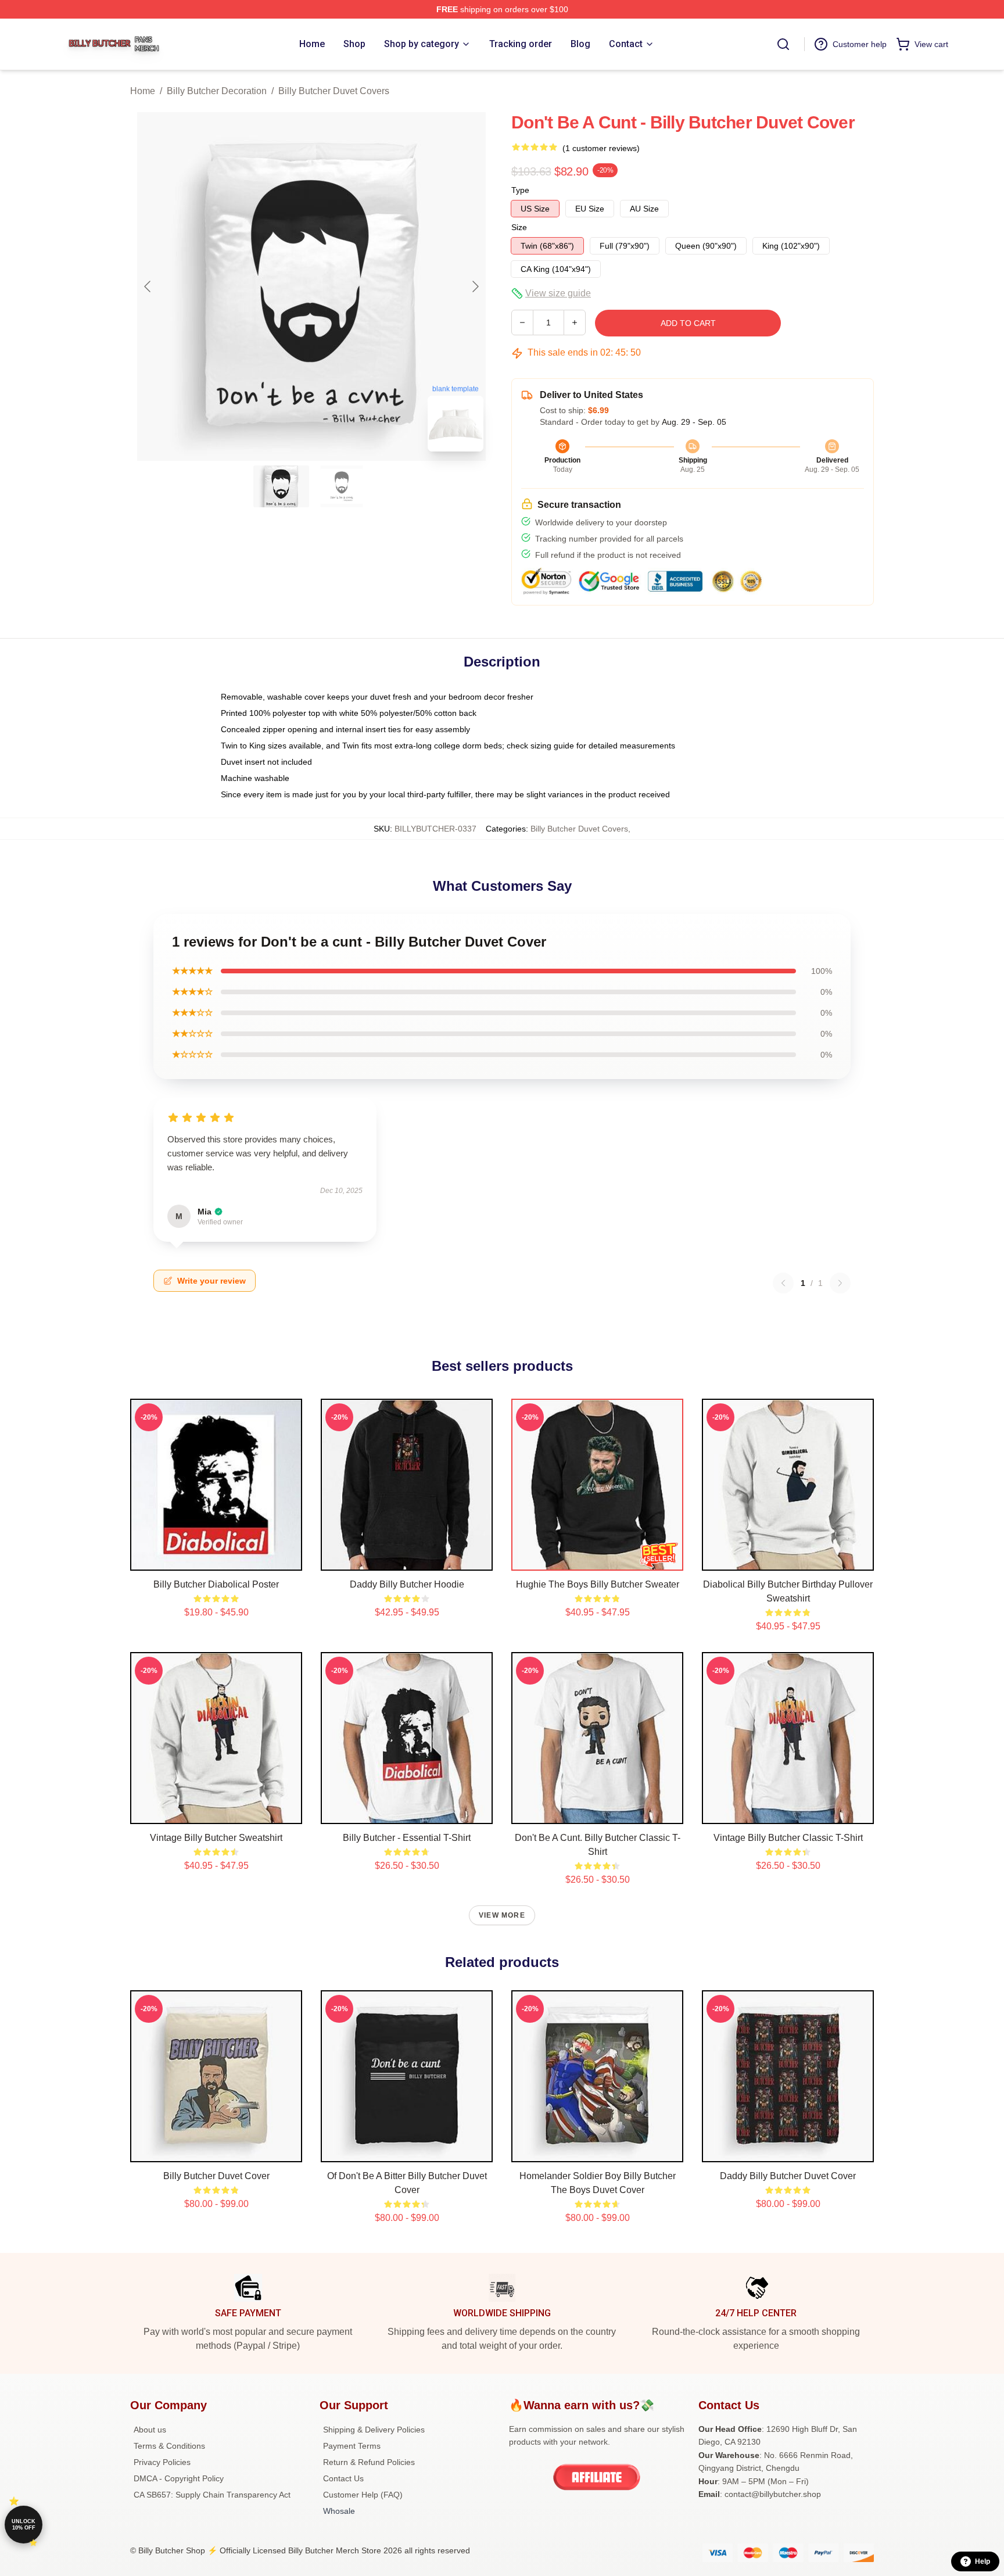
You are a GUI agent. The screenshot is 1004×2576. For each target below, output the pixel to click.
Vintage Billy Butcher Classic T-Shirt (788, 1838)
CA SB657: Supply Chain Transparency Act (212, 2495)
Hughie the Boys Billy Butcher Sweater (598, 1584)
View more (502, 1915)
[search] (783, 44)
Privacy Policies (162, 2462)
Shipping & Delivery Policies (374, 2430)
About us (150, 2430)
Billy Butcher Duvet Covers (334, 91)
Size (519, 227)
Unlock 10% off (24, 2525)
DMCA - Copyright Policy (179, 2478)
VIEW (216, 1559)
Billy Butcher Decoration (217, 91)
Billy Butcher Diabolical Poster (216, 1584)
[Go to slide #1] (281, 486)
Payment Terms (352, 2446)
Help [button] (983, 2561)
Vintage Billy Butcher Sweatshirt (216, 1838)
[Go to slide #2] (342, 486)
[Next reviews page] (840, 1283)
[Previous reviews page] (783, 1283)
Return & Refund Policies (369, 2462)
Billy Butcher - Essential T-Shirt (407, 1838)
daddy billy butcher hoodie (407, 1584)
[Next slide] (475, 286)
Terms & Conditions (169, 2446)
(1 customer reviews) (601, 148)
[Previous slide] (148, 286)
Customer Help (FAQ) (363, 2495)
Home (143, 91)
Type (520, 190)
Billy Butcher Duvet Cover (216, 2176)
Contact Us (343, 2478)
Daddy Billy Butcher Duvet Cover (788, 2176)
